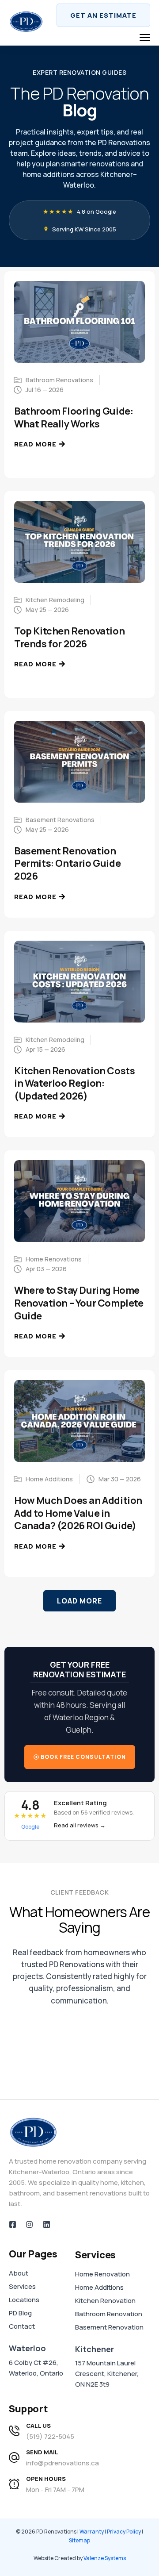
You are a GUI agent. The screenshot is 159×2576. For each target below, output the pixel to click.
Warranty (92, 2532)
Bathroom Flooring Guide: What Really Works (74, 417)
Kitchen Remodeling (55, 600)
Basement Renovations (60, 820)
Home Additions (49, 1479)
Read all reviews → (80, 1825)
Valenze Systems (105, 2558)
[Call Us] (14, 2431)
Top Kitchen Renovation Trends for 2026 (69, 637)
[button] (79, 1601)
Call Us (38, 2426)
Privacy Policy (124, 2532)
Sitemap (79, 2540)
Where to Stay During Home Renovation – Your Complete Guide (79, 1303)
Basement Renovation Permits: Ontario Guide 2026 (67, 863)
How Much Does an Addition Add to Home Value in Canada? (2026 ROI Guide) (78, 1513)
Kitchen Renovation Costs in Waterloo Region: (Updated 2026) (74, 1083)
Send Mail (42, 2452)
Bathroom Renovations (59, 380)
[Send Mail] (14, 2457)
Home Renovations (54, 1259)
